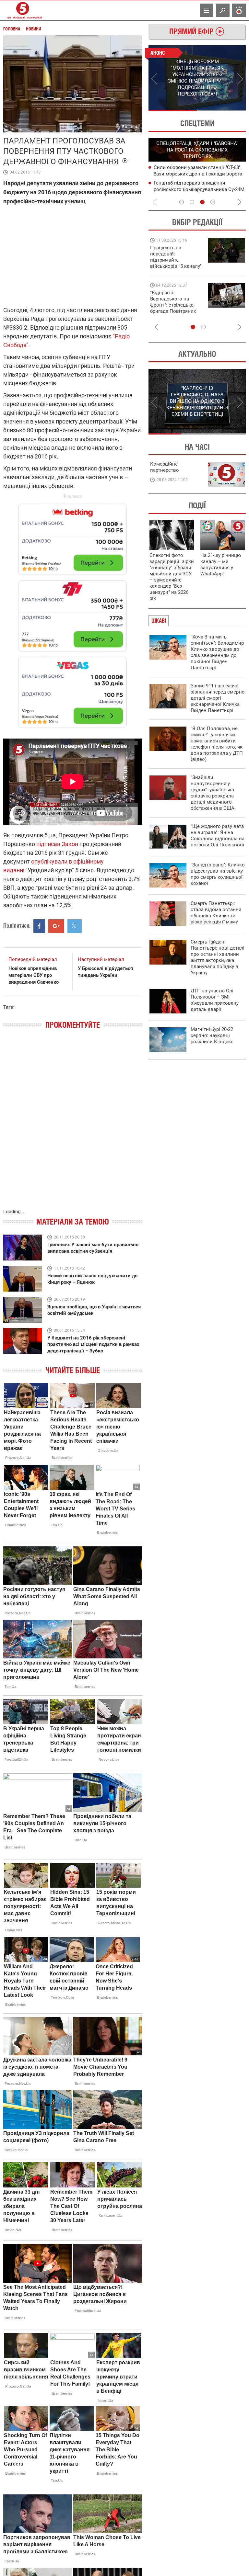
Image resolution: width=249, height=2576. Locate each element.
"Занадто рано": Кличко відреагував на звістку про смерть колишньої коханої (218, 874)
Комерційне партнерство (165, 467)
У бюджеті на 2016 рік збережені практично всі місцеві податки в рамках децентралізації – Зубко (93, 1344)
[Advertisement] (73, 613)
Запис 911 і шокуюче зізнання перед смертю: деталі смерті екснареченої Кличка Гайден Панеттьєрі (218, 698)
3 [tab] (202, 202)
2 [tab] (222, 110)
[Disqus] (73, 1125)
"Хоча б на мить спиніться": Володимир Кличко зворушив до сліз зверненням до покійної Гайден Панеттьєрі (217, 652)
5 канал (130, 127)
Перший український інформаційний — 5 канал (23, 10)
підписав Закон (57, 844)
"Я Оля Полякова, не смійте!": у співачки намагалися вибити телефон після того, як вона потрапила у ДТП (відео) (217, 744)
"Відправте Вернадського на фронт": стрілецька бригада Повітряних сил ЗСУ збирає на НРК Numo (173, 308)
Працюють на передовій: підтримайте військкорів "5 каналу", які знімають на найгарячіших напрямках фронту (176, 266)
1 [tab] (173, 110)
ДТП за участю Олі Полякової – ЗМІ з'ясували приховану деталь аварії (215, 1000)
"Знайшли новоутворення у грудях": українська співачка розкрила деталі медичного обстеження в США (213, 793)
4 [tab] (213, 202)
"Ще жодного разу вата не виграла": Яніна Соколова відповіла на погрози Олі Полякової (218, 836)
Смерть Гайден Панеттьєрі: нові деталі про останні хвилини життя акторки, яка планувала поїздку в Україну (218, 957)
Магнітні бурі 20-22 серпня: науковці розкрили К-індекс (212, 1035)
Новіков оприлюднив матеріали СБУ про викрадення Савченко (34, 975)
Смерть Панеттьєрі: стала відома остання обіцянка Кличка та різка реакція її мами (216, 913)
